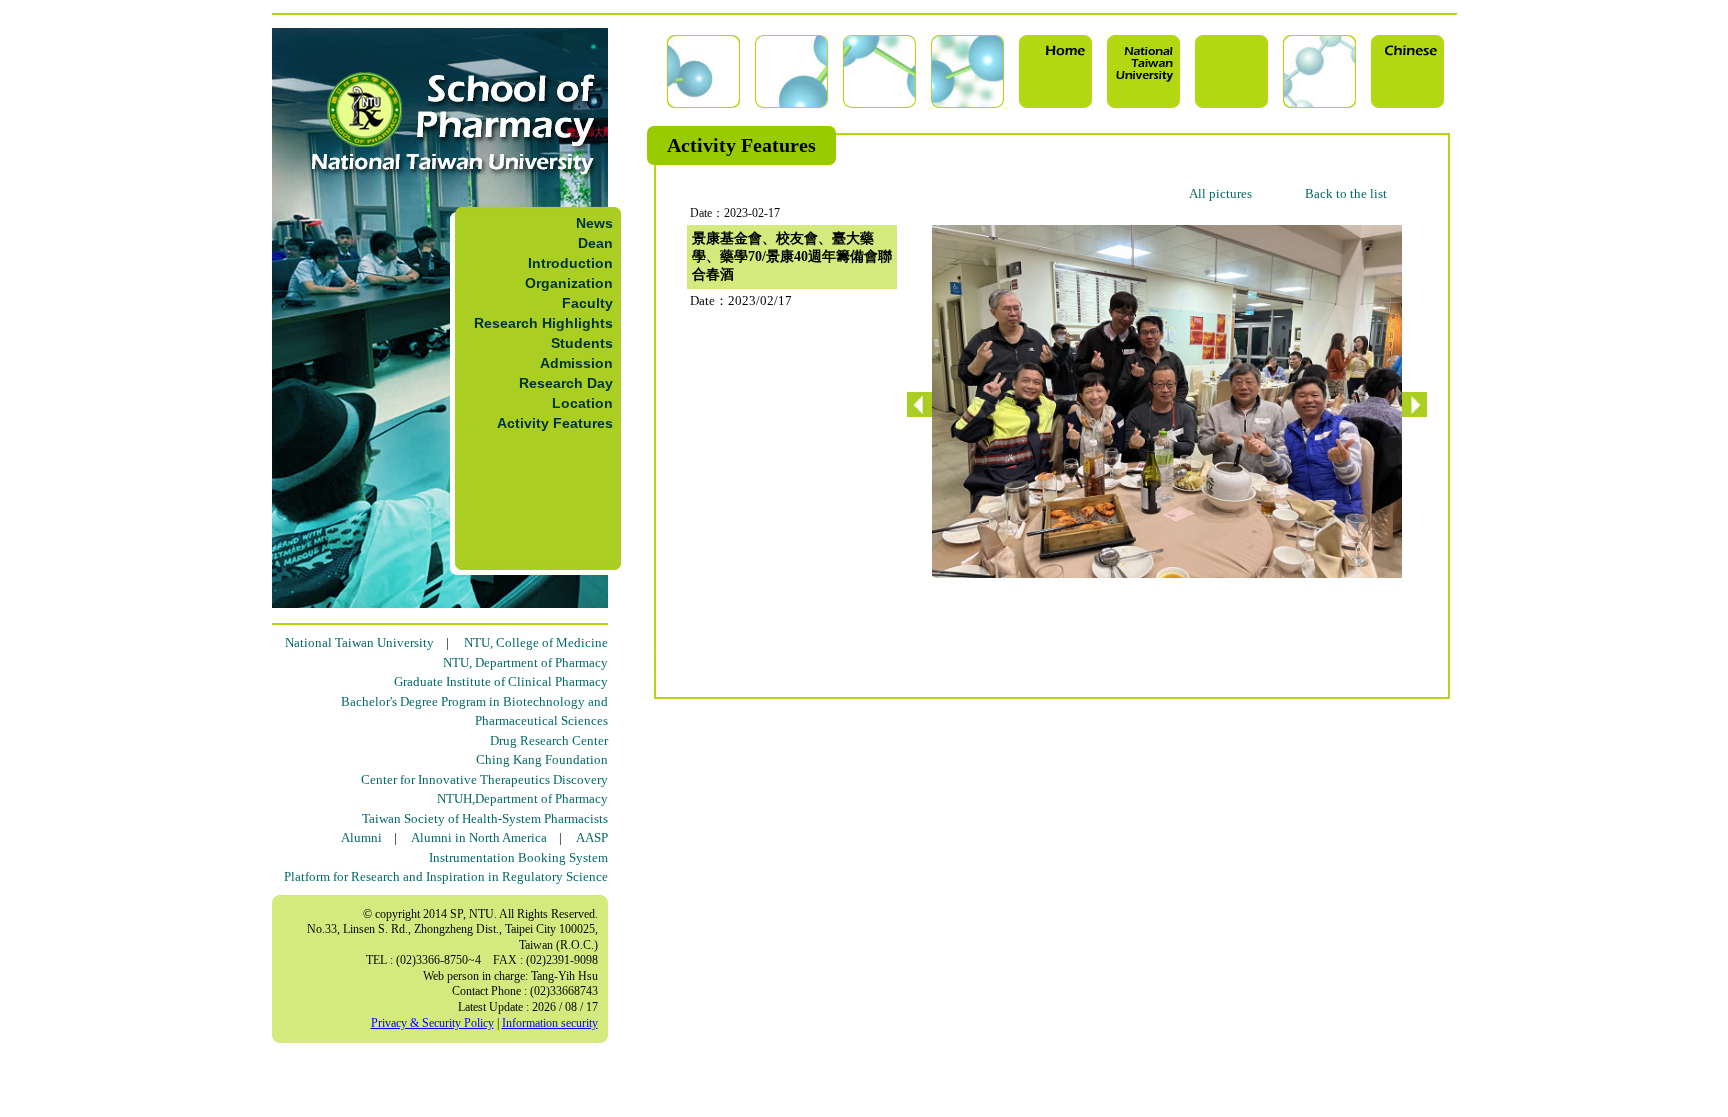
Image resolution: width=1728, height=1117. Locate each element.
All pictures (1220, 193)
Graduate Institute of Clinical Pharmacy (501, 681)
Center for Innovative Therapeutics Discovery (484, 779)
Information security (550, 1023)
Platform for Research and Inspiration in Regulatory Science (446, 876)
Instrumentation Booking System (518, 857)
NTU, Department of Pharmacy (525, 662)
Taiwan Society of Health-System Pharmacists (485, 818)
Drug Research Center (549, 740)
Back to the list (1346, 193)
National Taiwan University (359, 642)
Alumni (361, 837)
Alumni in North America (479, 837)
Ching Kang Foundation (542, 759)
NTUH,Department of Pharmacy (522, 798)
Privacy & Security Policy (432, 1023)
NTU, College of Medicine (536, 642)
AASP (592, 837)
